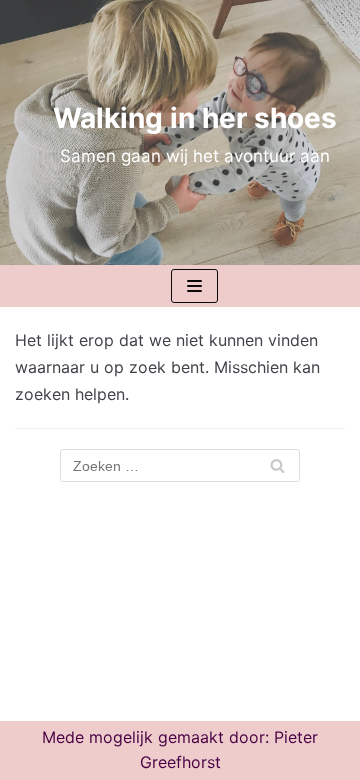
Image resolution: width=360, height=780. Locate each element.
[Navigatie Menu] (194, 286)
